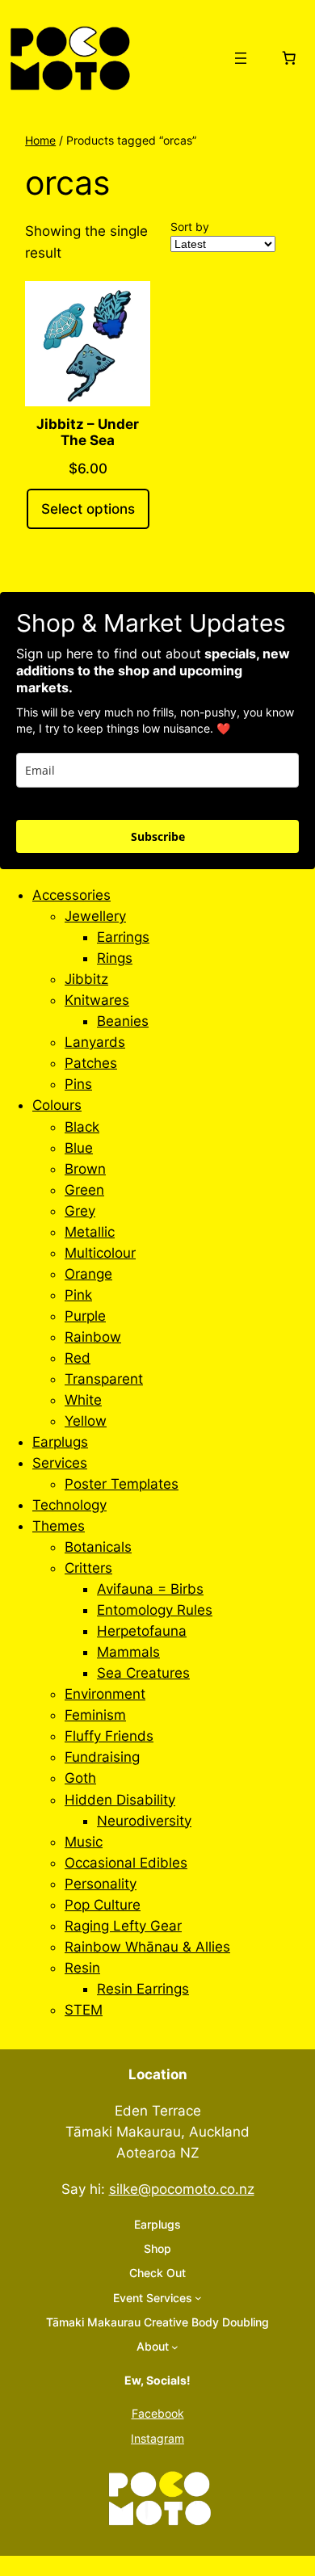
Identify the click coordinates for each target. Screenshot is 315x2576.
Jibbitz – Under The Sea (88, 432)
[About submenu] (175, 2347)
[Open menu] (241, 58)
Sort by (190, 227)
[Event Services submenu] (198, 2298)
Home (40, 140)
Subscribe (158, 836)
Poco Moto (180, 57)
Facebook (158, 2413)
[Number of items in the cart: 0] (288, 58)
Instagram (157, 2438)
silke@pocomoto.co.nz (182, 2189)
